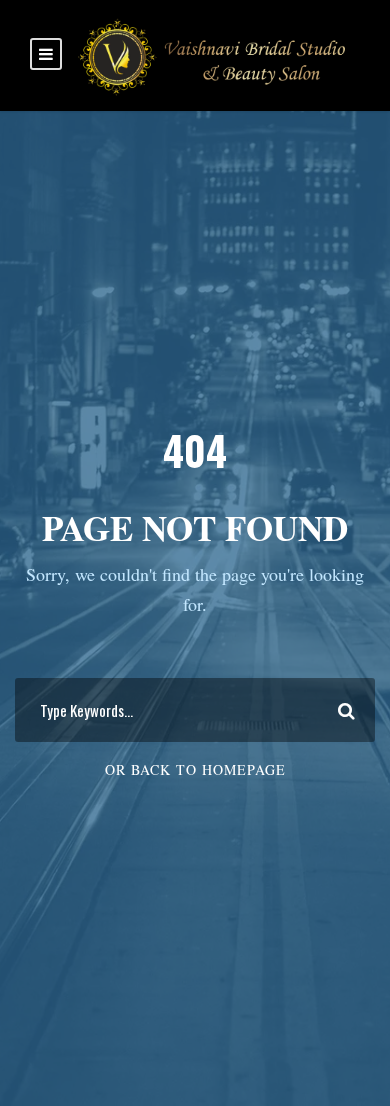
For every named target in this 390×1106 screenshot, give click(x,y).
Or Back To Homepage (195, 769)
